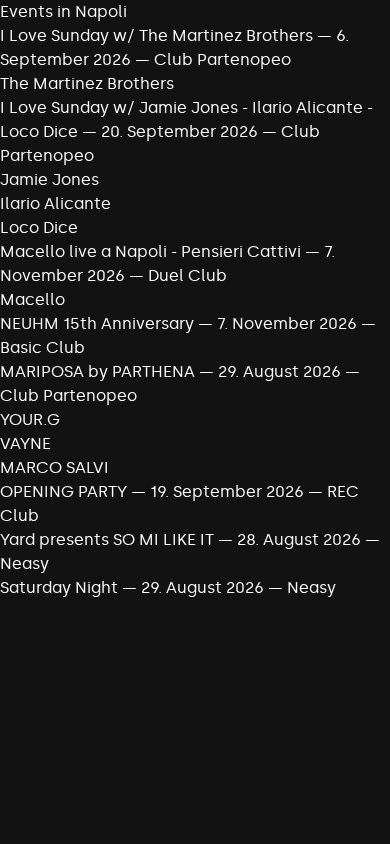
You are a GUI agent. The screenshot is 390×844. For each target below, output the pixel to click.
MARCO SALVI (54, 467)
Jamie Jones (49, 179)
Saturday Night (61, 587)
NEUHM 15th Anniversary (99, 323)
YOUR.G (30, 419)
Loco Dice (39, 227)
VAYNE (25, 443)
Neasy (24, 563)
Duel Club (187, 275)
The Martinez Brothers (87, 83)
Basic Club (42, 347)
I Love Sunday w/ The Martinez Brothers (156, 35)
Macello (32, 299)
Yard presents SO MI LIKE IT (109, 539)
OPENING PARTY (63, 491)
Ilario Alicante (55, 203)
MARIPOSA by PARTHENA (97, 371)
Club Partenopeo (222, 59)
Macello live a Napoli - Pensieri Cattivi (150, 251)
